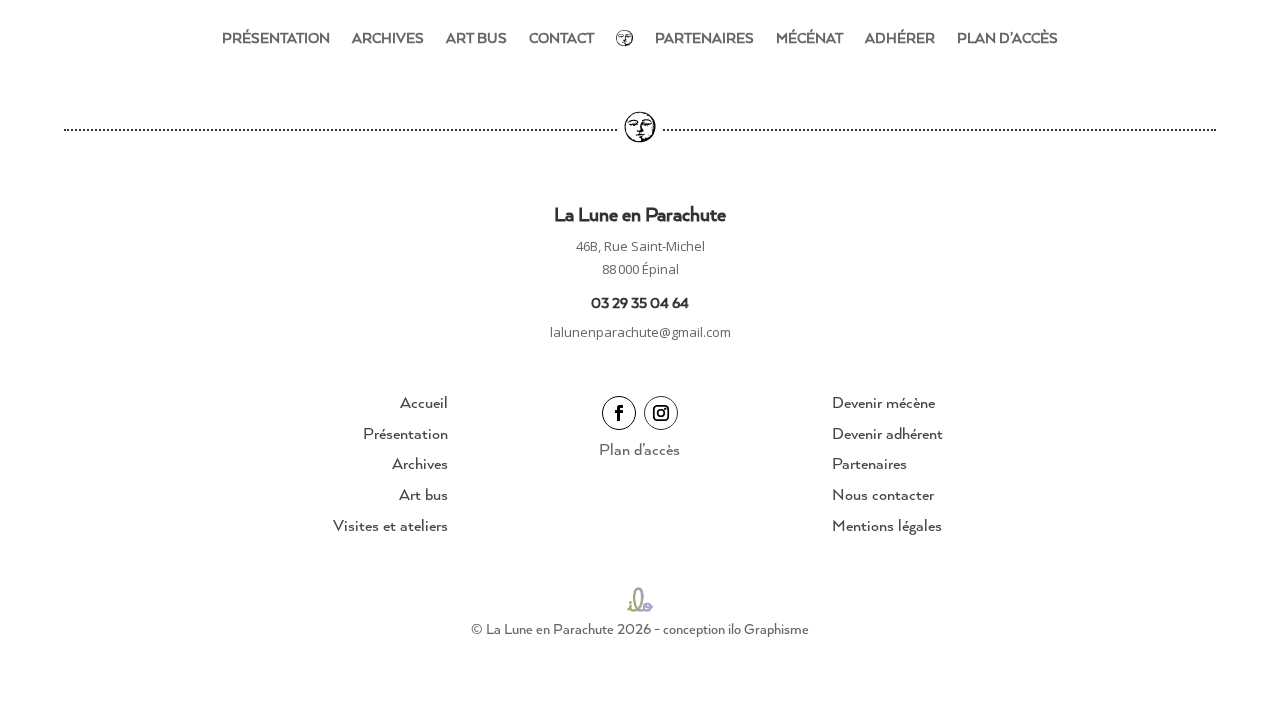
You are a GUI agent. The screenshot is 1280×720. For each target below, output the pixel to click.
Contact (561, 37)
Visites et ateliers (390, 525)
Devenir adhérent (887, 433)
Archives (388, 37)
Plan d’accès (1007, 37)
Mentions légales (887, 525)
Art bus (476, 37)
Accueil (424, 402)
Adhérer (900, 37)
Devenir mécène (883, 402)
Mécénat (809, 37)
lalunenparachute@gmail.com (640, 332)
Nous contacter (883, 494)
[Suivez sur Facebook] (619, 413)
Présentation (276, 37)
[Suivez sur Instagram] (661, 413)
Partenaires (704, 37)
